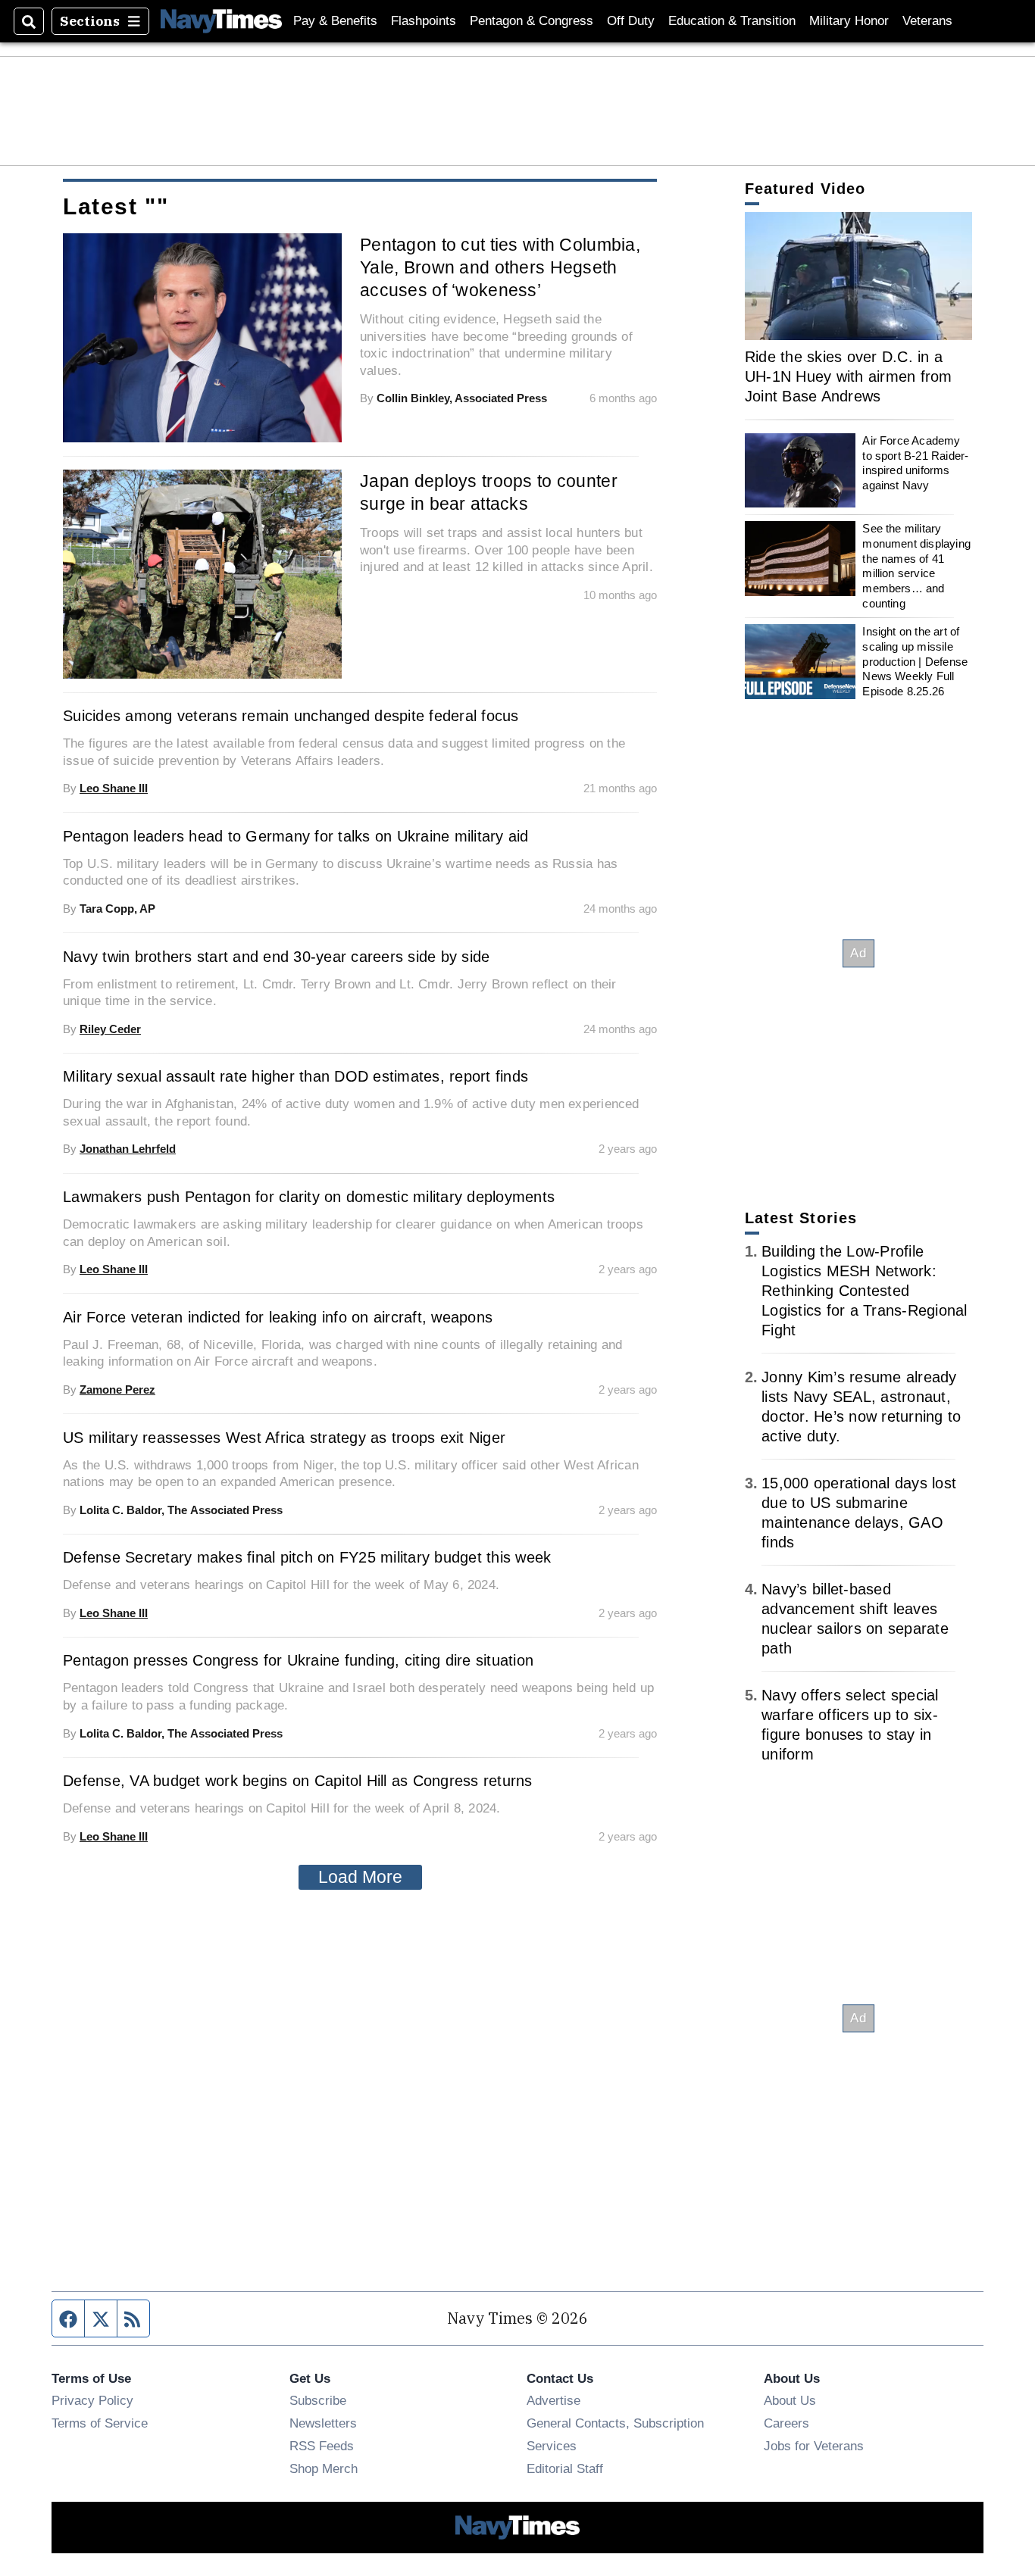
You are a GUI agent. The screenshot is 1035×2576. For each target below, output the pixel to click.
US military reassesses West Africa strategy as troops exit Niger (284, 1438)
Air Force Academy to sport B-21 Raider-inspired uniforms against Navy (915, 463)
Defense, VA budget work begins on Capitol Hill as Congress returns (298, 1781)
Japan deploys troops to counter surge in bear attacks (489, 492)
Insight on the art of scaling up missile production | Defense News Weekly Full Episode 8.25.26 (915, 661)
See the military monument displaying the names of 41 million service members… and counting (916, 565)
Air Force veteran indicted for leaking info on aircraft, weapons (278, 1317)
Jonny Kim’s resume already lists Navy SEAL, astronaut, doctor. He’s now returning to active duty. (861, 1407)
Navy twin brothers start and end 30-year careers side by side (276, 957)
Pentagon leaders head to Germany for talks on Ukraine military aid (296, 836)
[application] (858, 276)
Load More (360, 1877)
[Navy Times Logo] (221, 21)
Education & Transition (732, 21)
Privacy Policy (92, 2400)
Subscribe (318, 2400)
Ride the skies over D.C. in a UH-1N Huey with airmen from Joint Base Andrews (849, 376)
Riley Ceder (110, 1029)
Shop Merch (324, 2468)
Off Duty (631, 21)
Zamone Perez (117, 1389)
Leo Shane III (114, 788)
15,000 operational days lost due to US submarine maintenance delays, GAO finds (859, 1513)
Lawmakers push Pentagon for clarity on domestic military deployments (309, 1197)
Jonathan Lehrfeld (128, 1149)
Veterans (927, 21)
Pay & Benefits (335, 21)
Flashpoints (424, 21)
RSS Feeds (322, 2446)
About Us (790, 2400)
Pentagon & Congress (532, 21)
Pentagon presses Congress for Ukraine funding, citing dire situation (298, 1660)
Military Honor (849, 21)
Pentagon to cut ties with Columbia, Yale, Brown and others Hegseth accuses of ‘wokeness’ (500, 267)
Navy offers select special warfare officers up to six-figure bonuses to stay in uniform (850, 1725)
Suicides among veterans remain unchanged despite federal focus (291, 716)
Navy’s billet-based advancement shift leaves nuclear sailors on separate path (855, 1619)
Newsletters (323, 2423)
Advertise (553, 2400)
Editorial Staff (565, 2468)
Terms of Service (100, 2423)
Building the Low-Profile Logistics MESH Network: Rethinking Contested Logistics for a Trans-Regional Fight (865, 1291)
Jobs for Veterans (814, 2446)
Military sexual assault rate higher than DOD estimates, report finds (295, 1076)
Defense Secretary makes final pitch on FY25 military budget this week (307, 1557)
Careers (786, 2423)
